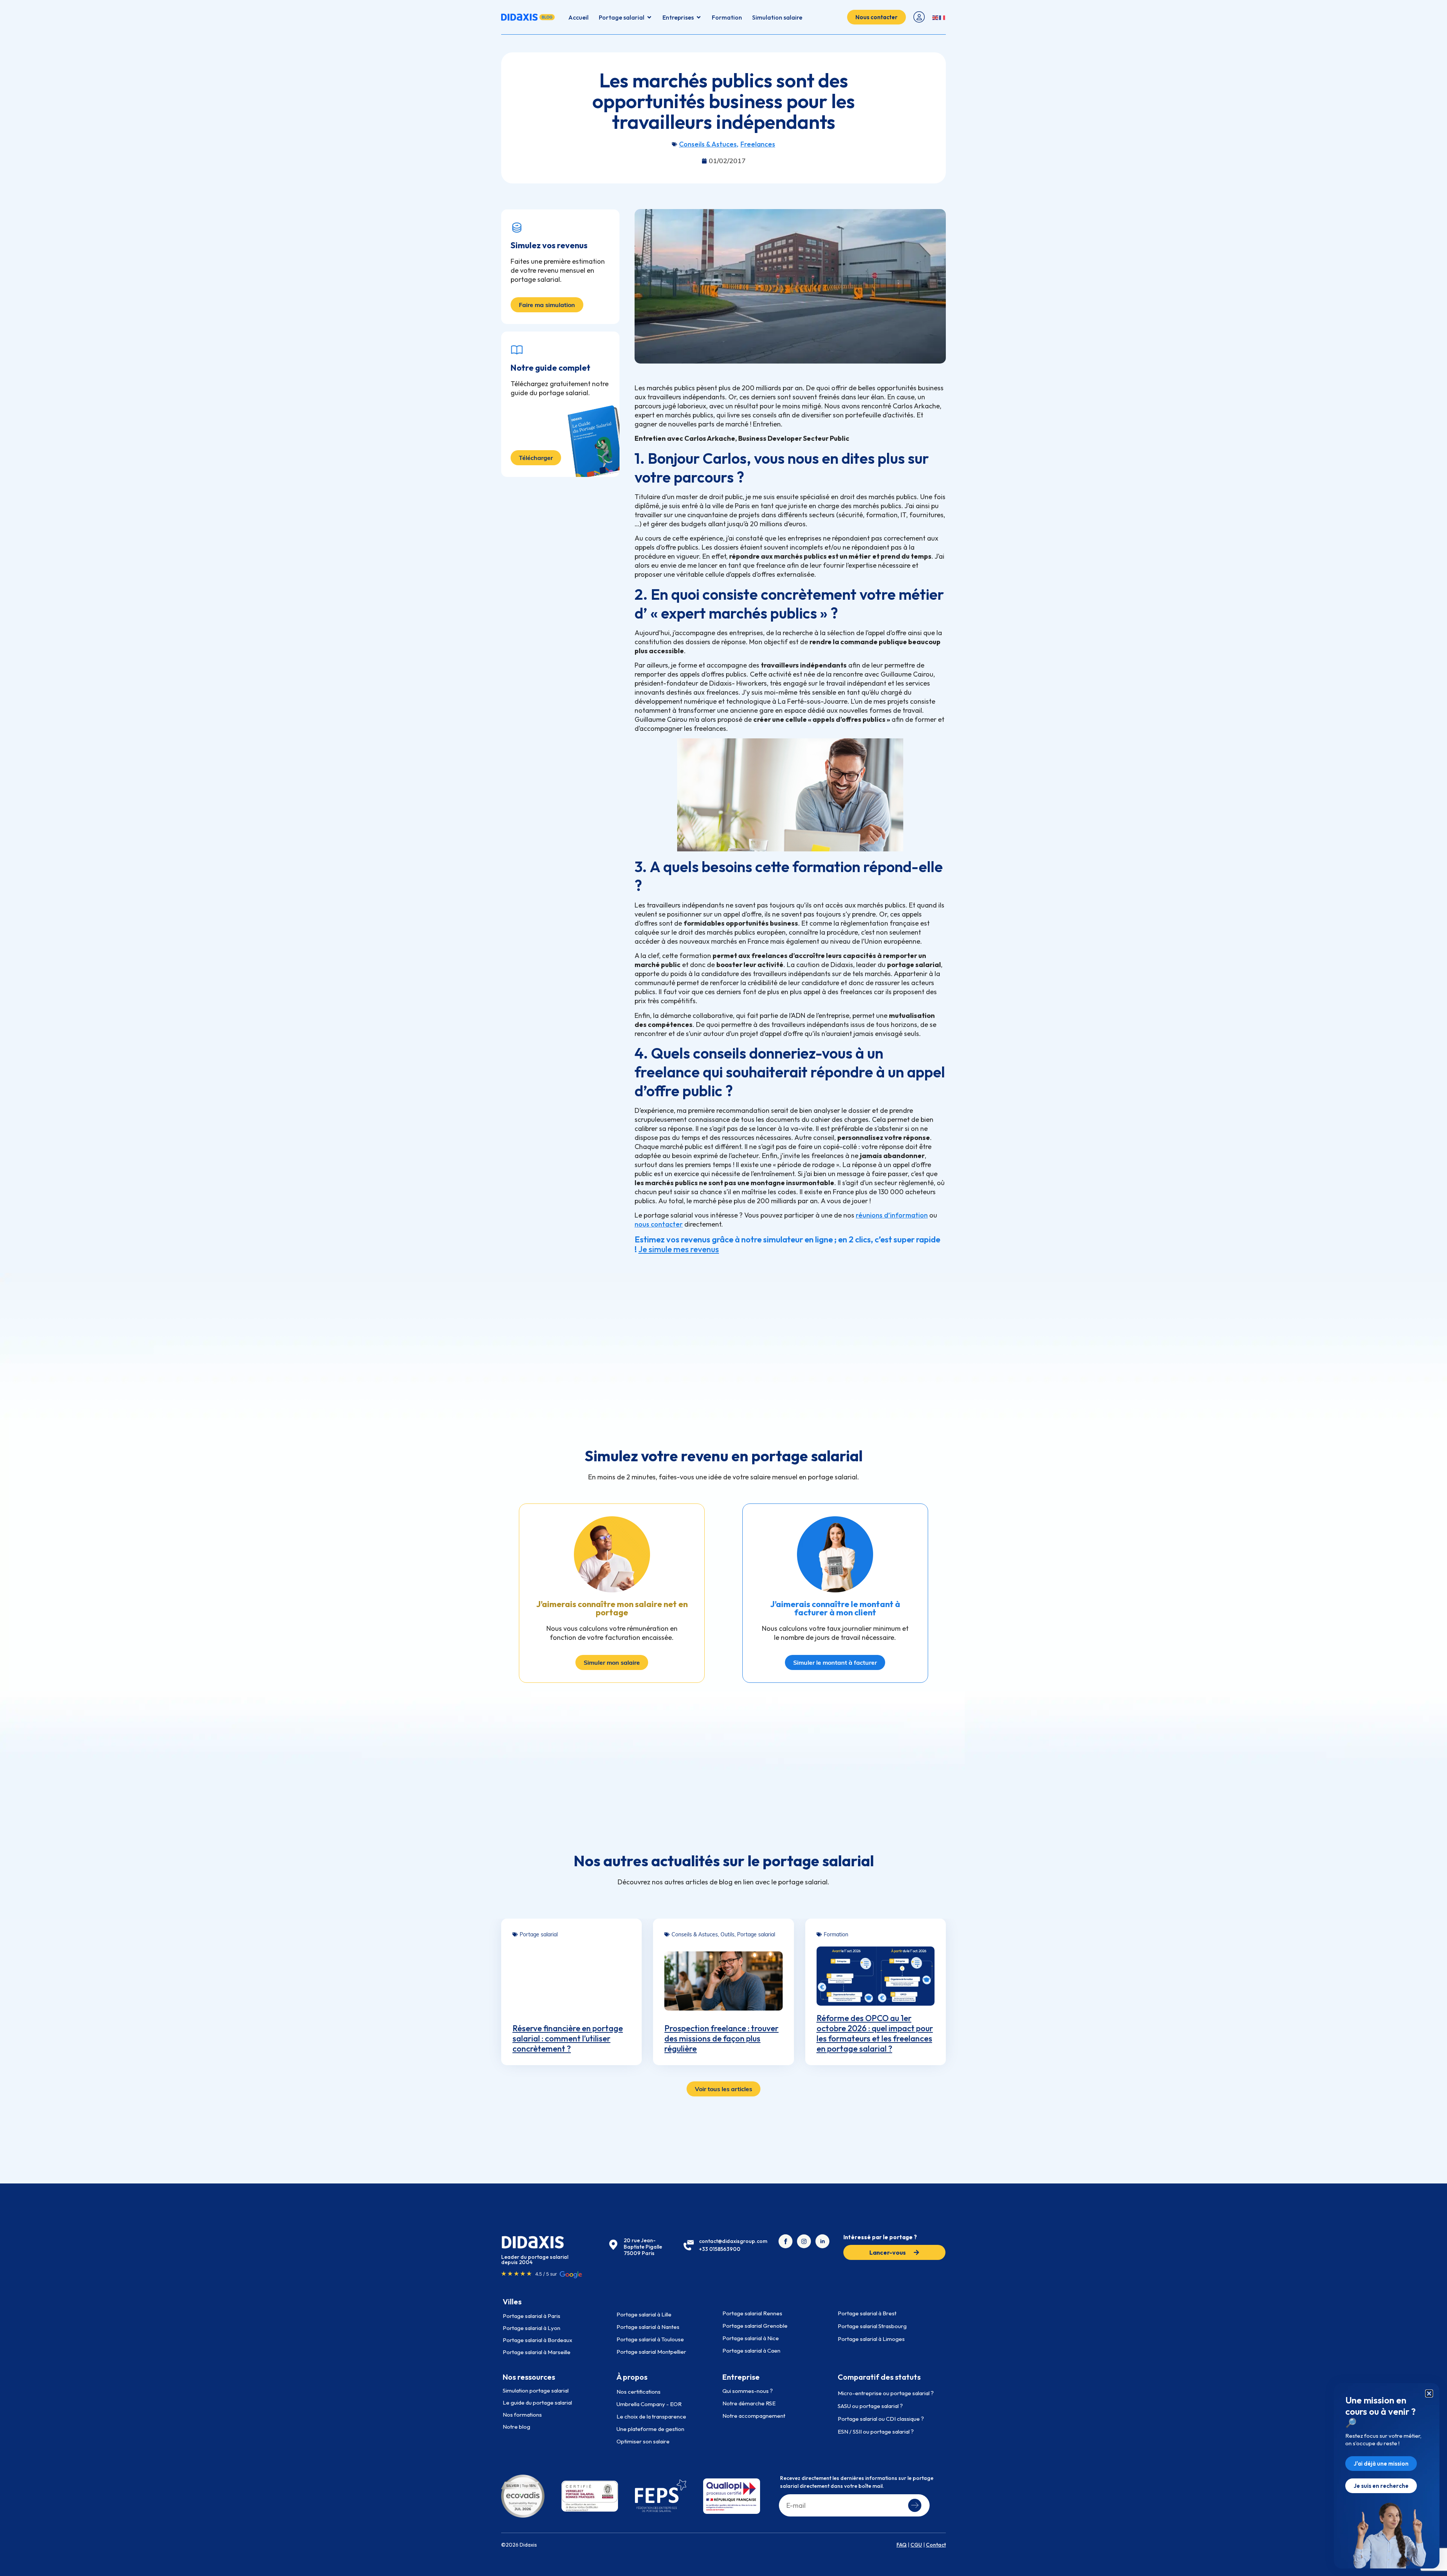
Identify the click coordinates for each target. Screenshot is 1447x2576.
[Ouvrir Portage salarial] (649, 17)
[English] (936, 17)
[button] (1429, 2393)
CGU (916, 2545)
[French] (942, 17)
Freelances (758, 144)
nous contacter (659, 1224)
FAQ (902, 2545)
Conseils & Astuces (708, 144)
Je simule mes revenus (679, 1249)
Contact (936, 2545)
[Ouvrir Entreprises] (699, 17)
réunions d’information (892, 1215)
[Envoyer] (915, 2505)
